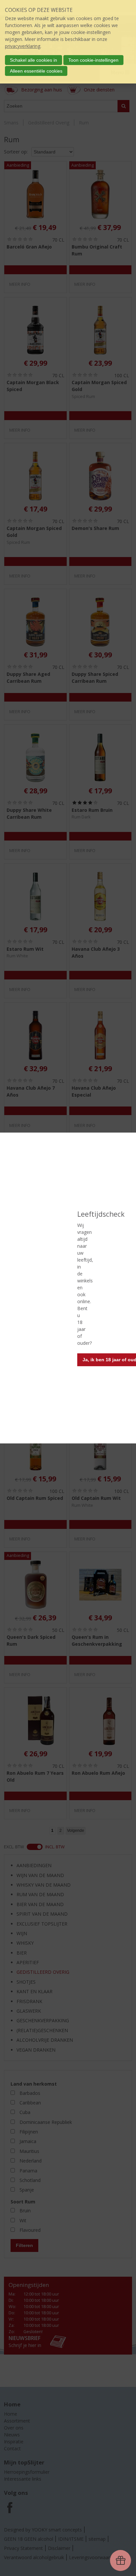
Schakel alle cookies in (34, 60)
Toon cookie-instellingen (93, 60)
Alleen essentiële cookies (36, 71)
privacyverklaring (23, 46)
